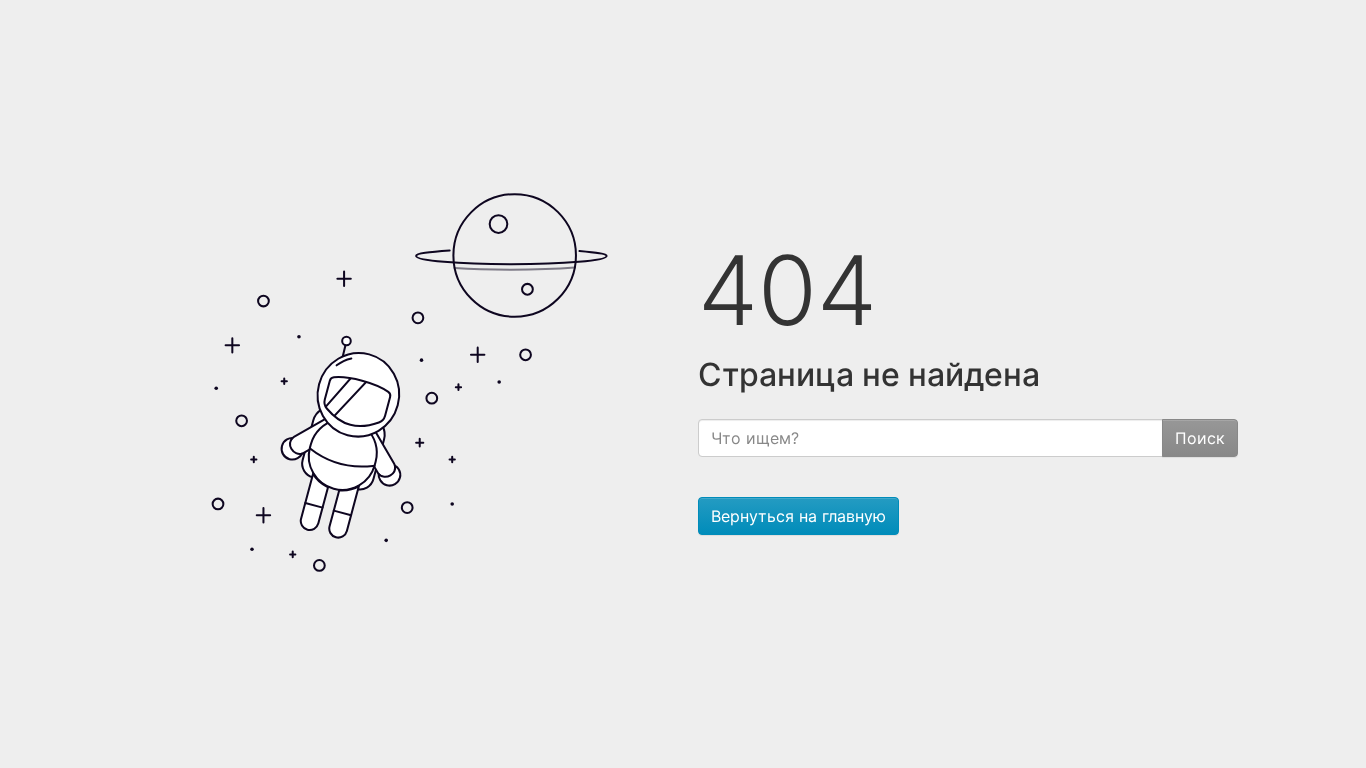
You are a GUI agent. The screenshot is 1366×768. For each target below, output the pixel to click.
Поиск (1200, 438)
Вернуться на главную (798, 516)
